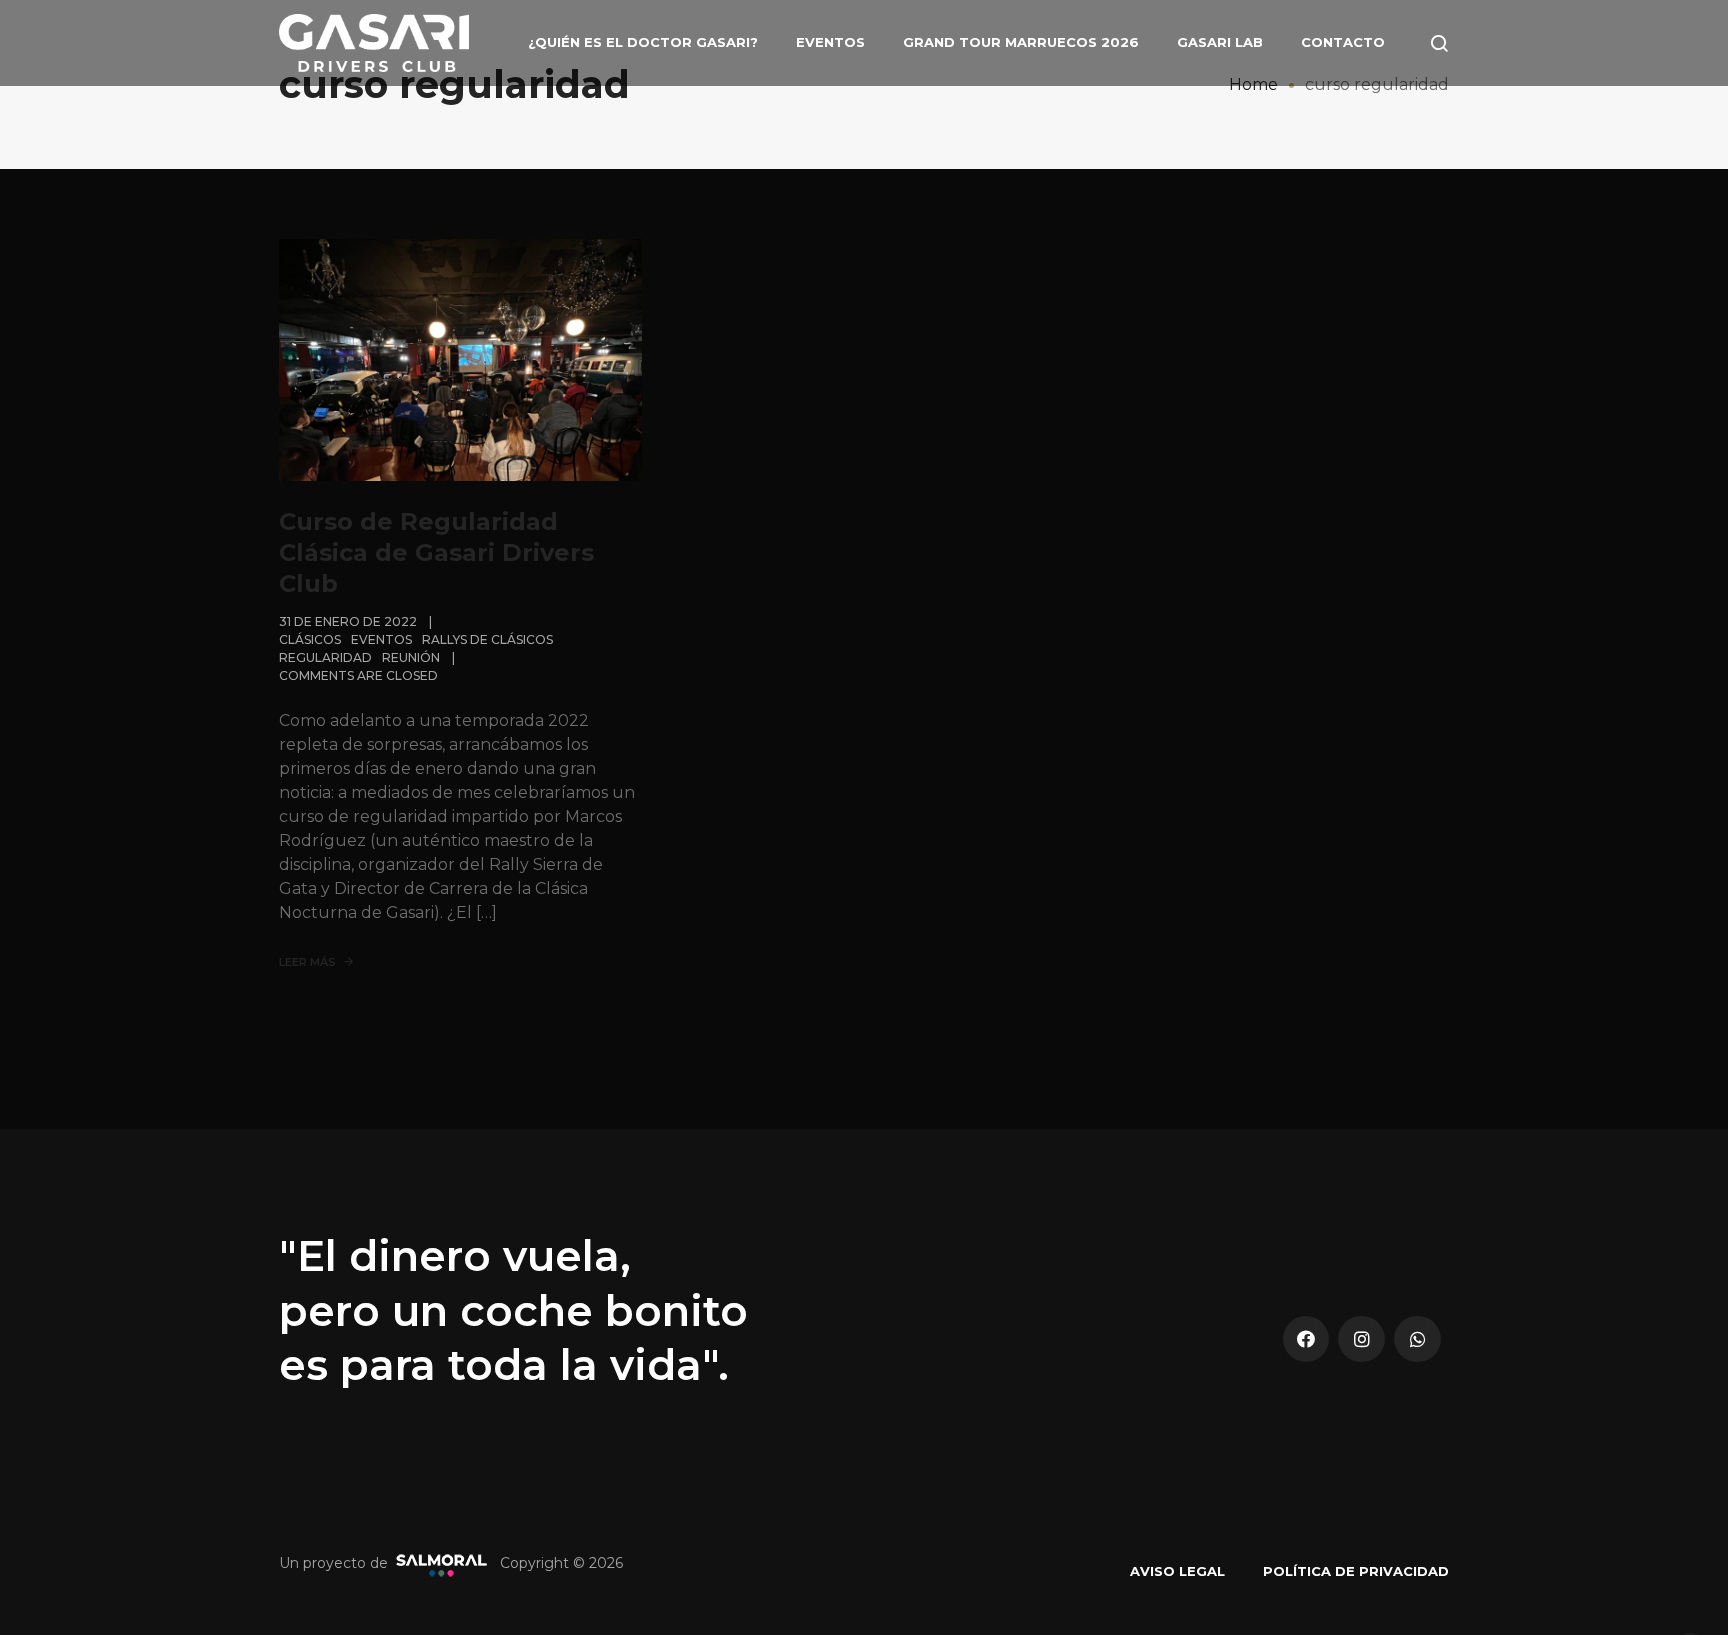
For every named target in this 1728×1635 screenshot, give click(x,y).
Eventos (830, 42)
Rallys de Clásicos (487, 639)
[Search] (1439, 43)
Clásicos (310, 639)
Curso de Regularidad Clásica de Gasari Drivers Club (436, 552)
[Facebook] (1306, 1339)
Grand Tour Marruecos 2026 (1021, 42)
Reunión (411, 657)
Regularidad (325, 657)
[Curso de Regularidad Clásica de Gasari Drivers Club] (460, 359)
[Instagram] (1361, 1339)
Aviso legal (1177, 1571)
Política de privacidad (1356, 1571)
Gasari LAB (1220, 42)
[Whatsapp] (1417, 1339)
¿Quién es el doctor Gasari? (643, 42)
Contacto (1343, 42)
